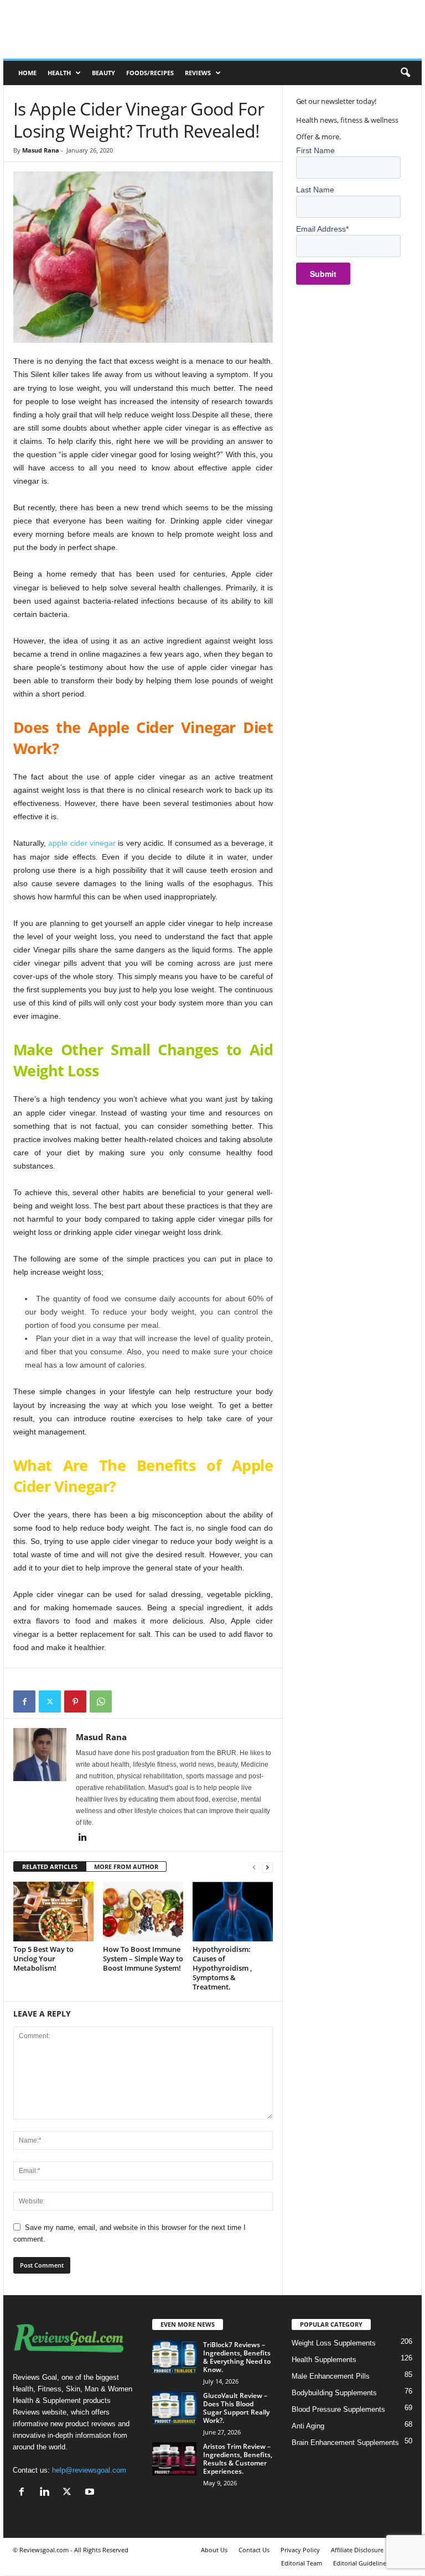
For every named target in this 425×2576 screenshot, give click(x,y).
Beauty (103, 73)
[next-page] (267, 1867)
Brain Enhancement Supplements (345, 2443)
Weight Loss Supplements (334, 2343)
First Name (315, 150)
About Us (214, 2550)
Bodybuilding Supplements (334, 2393)
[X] (50, 1701)
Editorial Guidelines (361, 2563)
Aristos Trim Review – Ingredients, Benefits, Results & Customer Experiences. (238, 2459)
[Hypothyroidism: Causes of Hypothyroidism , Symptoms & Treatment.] (233, 1912)
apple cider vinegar (82, 843)
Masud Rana (41, 150)
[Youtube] (91, 2493)
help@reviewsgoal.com (89, 2470)
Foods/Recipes (150, 73)
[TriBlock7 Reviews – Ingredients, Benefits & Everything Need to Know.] (174, 2357)
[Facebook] (24, 1701)
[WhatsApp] (101, 1701)
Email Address (322, 229)
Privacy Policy (300, 2550)
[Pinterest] (75, 1701)
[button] (405, 73)
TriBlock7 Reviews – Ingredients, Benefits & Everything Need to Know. (237, 2357)
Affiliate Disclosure (357, 2550)
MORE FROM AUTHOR (126, 1866)
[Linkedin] (82, 1838)
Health (59, 73)
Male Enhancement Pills (331, 2376)
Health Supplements (324, 2360)
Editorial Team (302, 2563)
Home (27, 73)
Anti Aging (308, 2426)
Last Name (315, 190)
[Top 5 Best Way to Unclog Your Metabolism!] (53, 1912)
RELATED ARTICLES (50, 1866)
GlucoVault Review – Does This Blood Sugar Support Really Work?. (236, 2408)
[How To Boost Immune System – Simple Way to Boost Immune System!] (143, 1912)
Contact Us (254, 2550)
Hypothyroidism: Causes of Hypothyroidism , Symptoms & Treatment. (222, 1968)
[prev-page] (254, 1867)
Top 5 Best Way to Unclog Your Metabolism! (43, 1959)
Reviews (198, 73)
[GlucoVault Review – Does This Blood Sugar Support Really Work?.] (174, 2408)
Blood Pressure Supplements (338, 2409)
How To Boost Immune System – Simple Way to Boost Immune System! (143, 1959)
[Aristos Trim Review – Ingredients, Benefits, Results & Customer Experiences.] (174, 2459)
